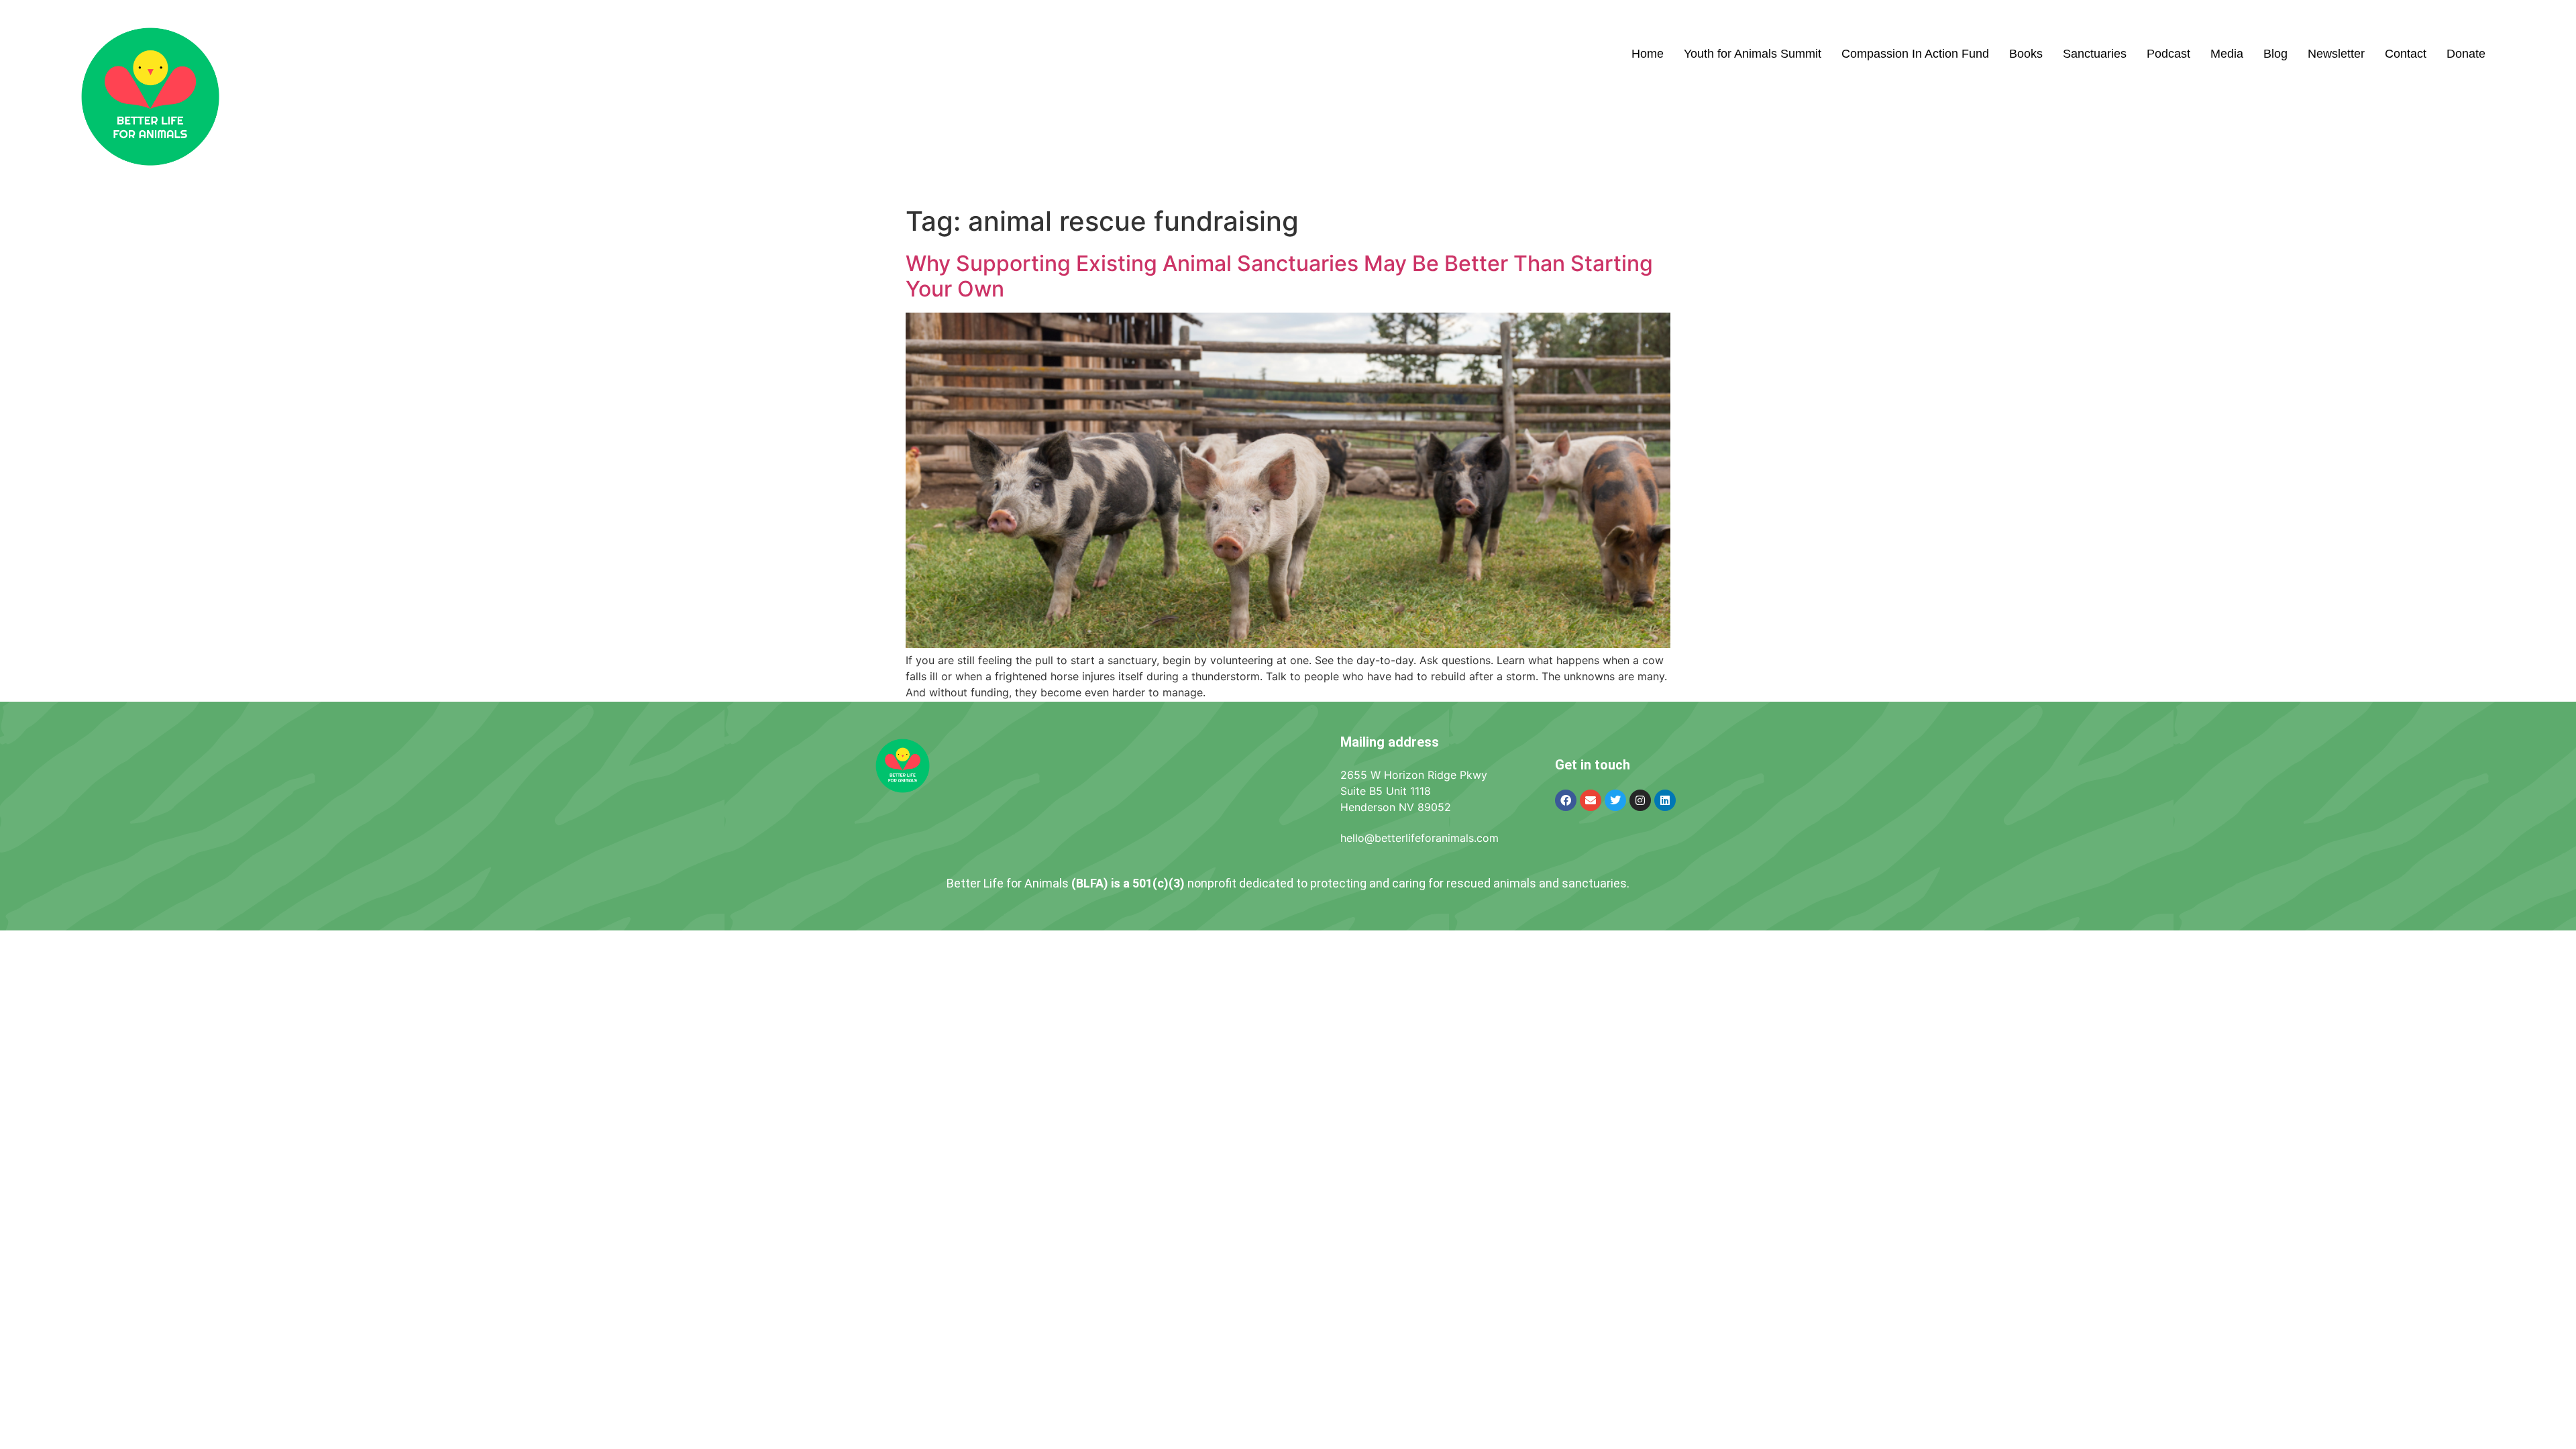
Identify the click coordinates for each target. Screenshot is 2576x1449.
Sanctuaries (2095, 54)
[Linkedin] (1665, 800)
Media (2227, 54)
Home (1648, 54)
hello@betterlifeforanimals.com (1419, 838)
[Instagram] (1640, 800)
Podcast (2168, 54)
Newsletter (2336, 54)
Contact (2406, 54)
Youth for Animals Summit (1753, 54)
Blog (2275, 54)
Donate (2466, 54)
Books (2026, 54)
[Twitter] (1615, 800)
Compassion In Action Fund (1915, 54)
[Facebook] (1566, 800)
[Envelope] (1591, 800)
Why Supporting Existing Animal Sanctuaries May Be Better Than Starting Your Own (1279, 276)
